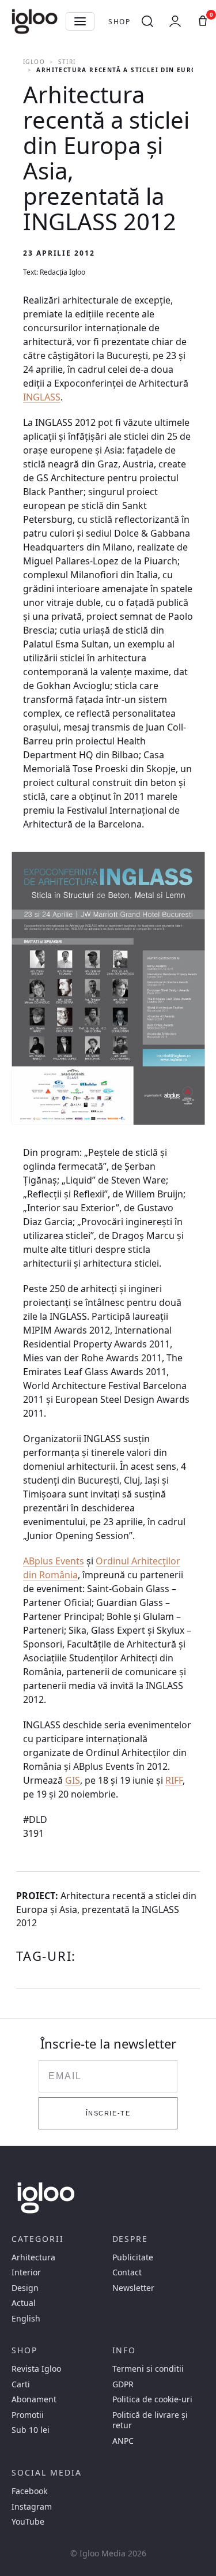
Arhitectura (33, 2257)
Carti (21, 2384)
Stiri (67, 62)
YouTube (28, 2522)
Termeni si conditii (148, 2369)
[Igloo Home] (35, 21)
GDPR (123, 2384)
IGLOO (34, 62)
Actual (24, 2303)
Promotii (28, 2415)
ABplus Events (54, 1561)
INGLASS (42, 397)
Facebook (29, 2491)
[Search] (147, 21)
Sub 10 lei (31, 2430)
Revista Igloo (36, 2369)
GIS (73, 1780)
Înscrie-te (108, 2113)
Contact (127, 2272)
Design (25, 2288)
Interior (26, 2272)
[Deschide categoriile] (80, 21)
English (26, 2319)
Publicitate (133, 2257)
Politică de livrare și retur (150, 2420)
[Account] (175, 21)
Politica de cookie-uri (152, 2399)
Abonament (34, 2399)
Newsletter (133, 2288)
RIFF (174, 1780)
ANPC (123, 2441)
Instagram (32, 2507)
